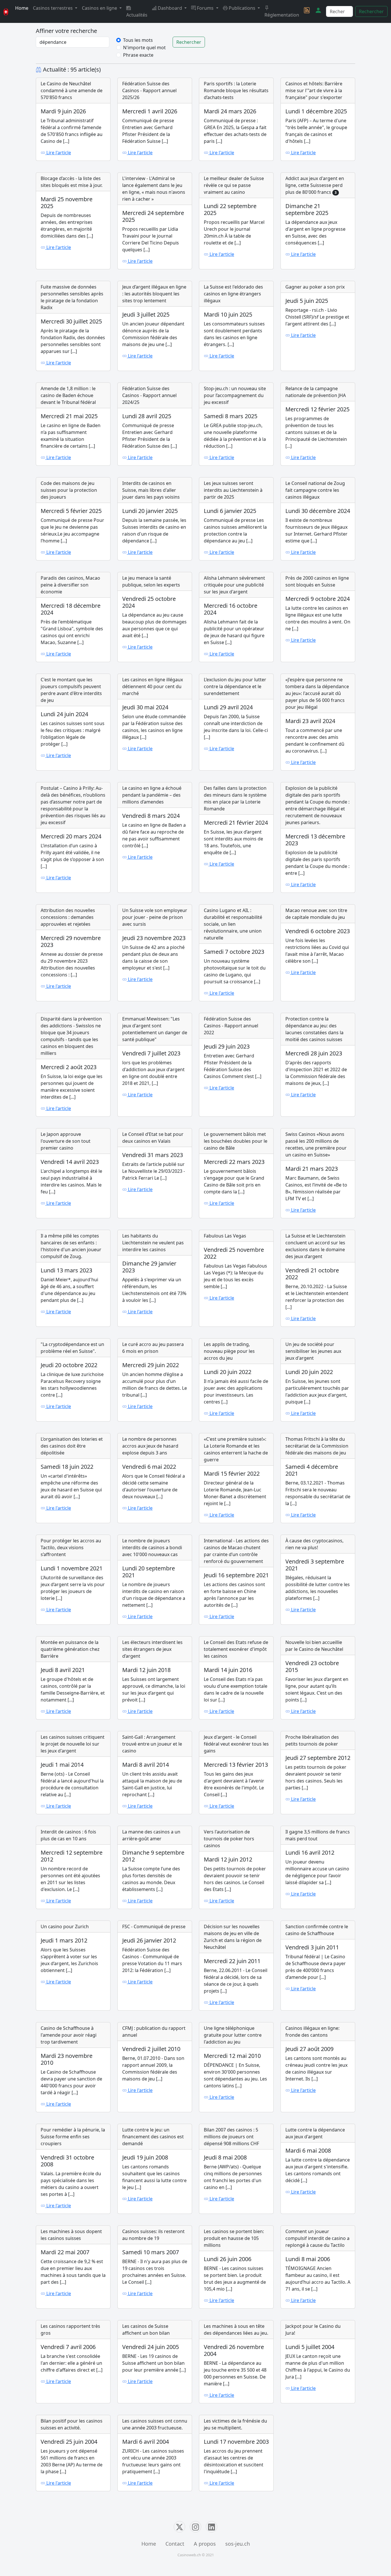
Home (22, 8)
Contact (175, 2544)
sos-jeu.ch (238, 2544)
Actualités (137, 15)
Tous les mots (138, 40)
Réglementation (282, 15)
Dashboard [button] (170, 8)
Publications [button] (242, 8)
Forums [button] (205, 8)
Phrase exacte (138, 55)
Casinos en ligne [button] (100, 8)
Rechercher (371, 11)
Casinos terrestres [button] (53, 8)
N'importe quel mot (144, 48)
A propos (205, 2544)
